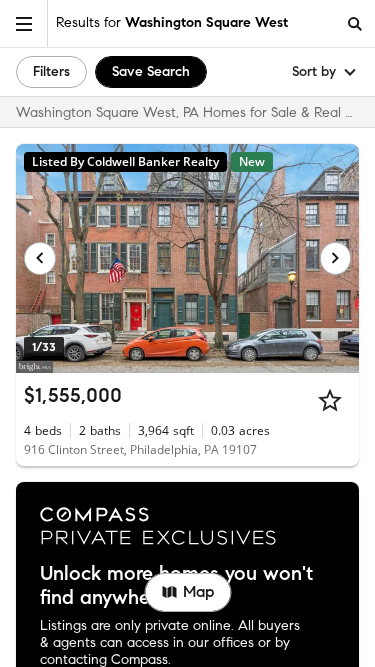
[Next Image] (336, 258)
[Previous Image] (40, 258)
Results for (172, 22)
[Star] (330, 400)
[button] (24, 23)
